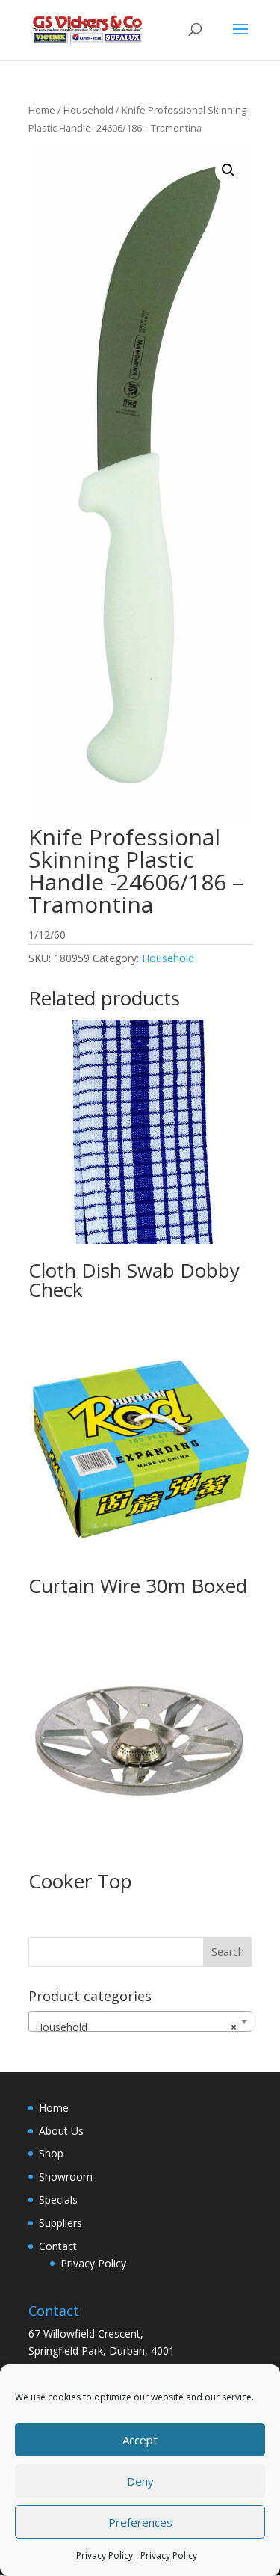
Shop (51, 2153)
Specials (58, 2200)
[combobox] (140, 2021)
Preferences (140, 2522)
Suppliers (60, 2223)
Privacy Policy (105, 2555)
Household (88, 110)
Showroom (66, 2176)
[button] (228, 170)
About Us (61, 2131)
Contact (58, 2246)
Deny (140, 2481)
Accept (140, 2440)
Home (42, 110)
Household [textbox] (136, 2027)
